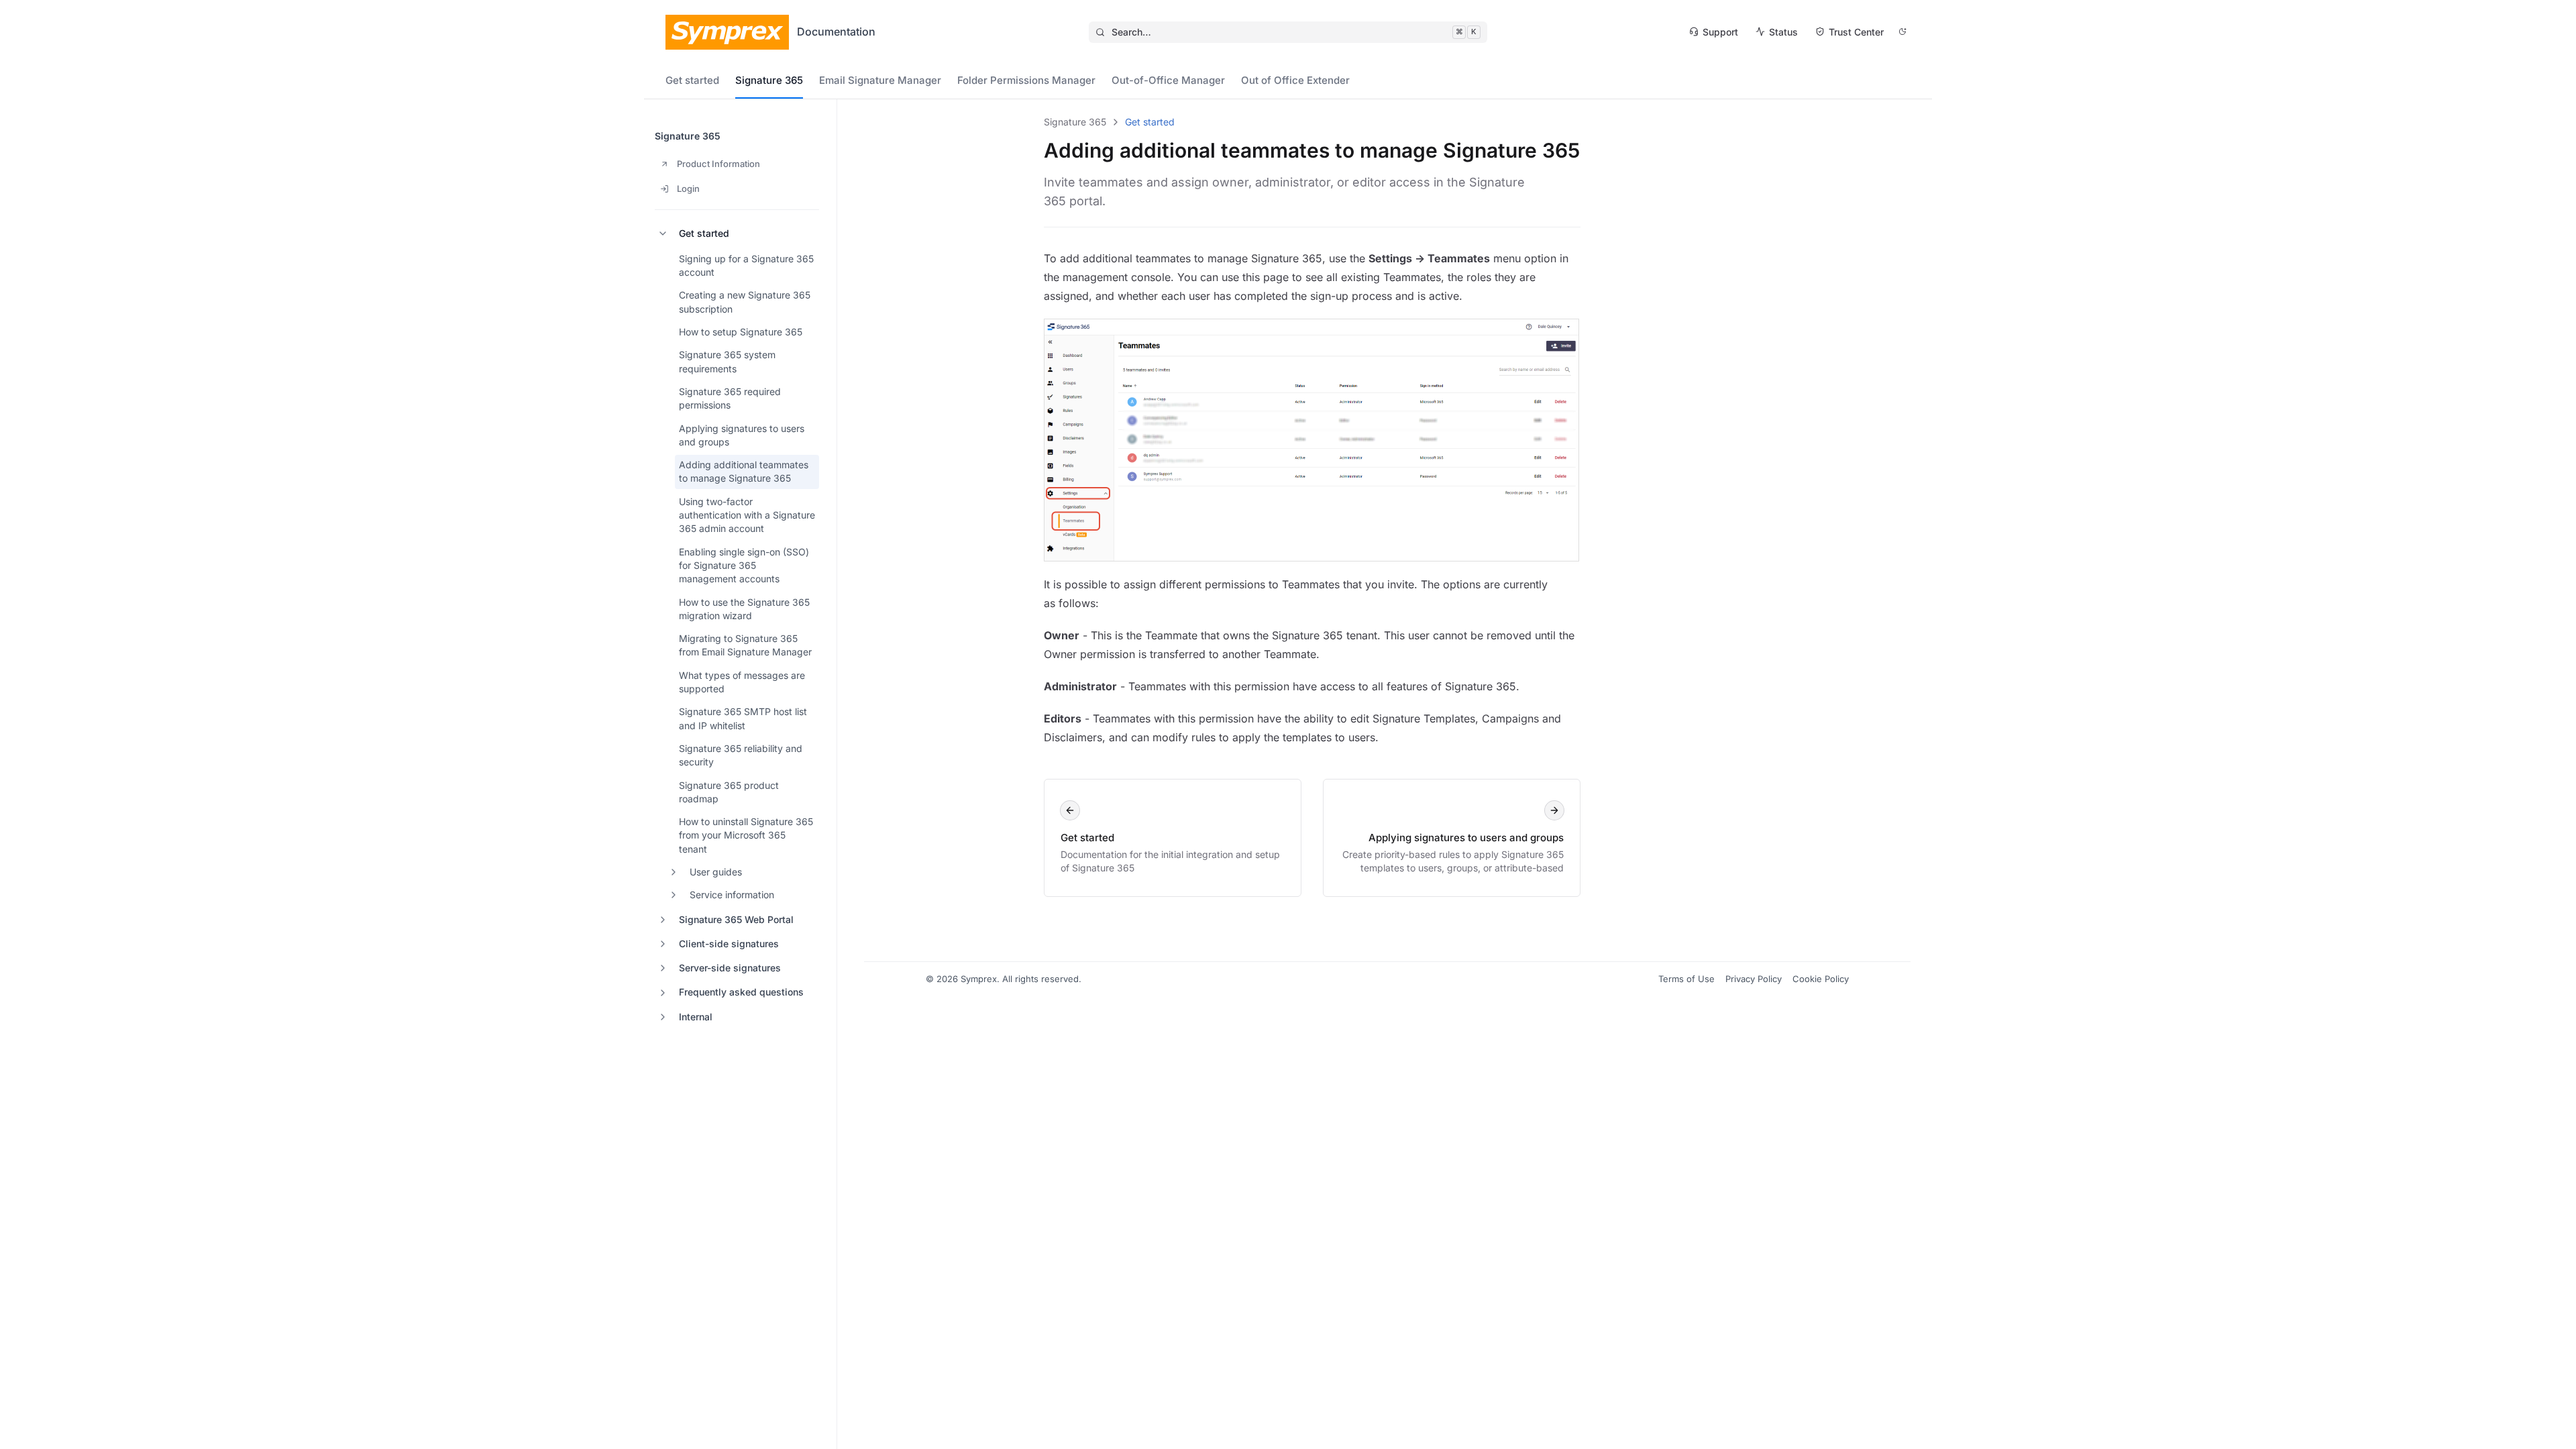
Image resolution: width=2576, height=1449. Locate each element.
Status (1783, 32)
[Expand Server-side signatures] (663, 968)
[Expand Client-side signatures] (663, 944)
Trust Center (1856, 32)
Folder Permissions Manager (1026, 80)
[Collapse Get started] (663, 233)
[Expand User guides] (674, 872)
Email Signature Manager (880, 80)
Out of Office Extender (1295, 80)
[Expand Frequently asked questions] (663, 993)
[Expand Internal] (663, 1017)
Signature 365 (769, 80)
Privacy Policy (1754, 979)
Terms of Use (1686, 979)
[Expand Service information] (674, 895)
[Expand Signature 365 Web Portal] (663, 920)
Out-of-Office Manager (1168, 80)
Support (1720, 32)
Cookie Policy (1821, 979)
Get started (692, 80)
